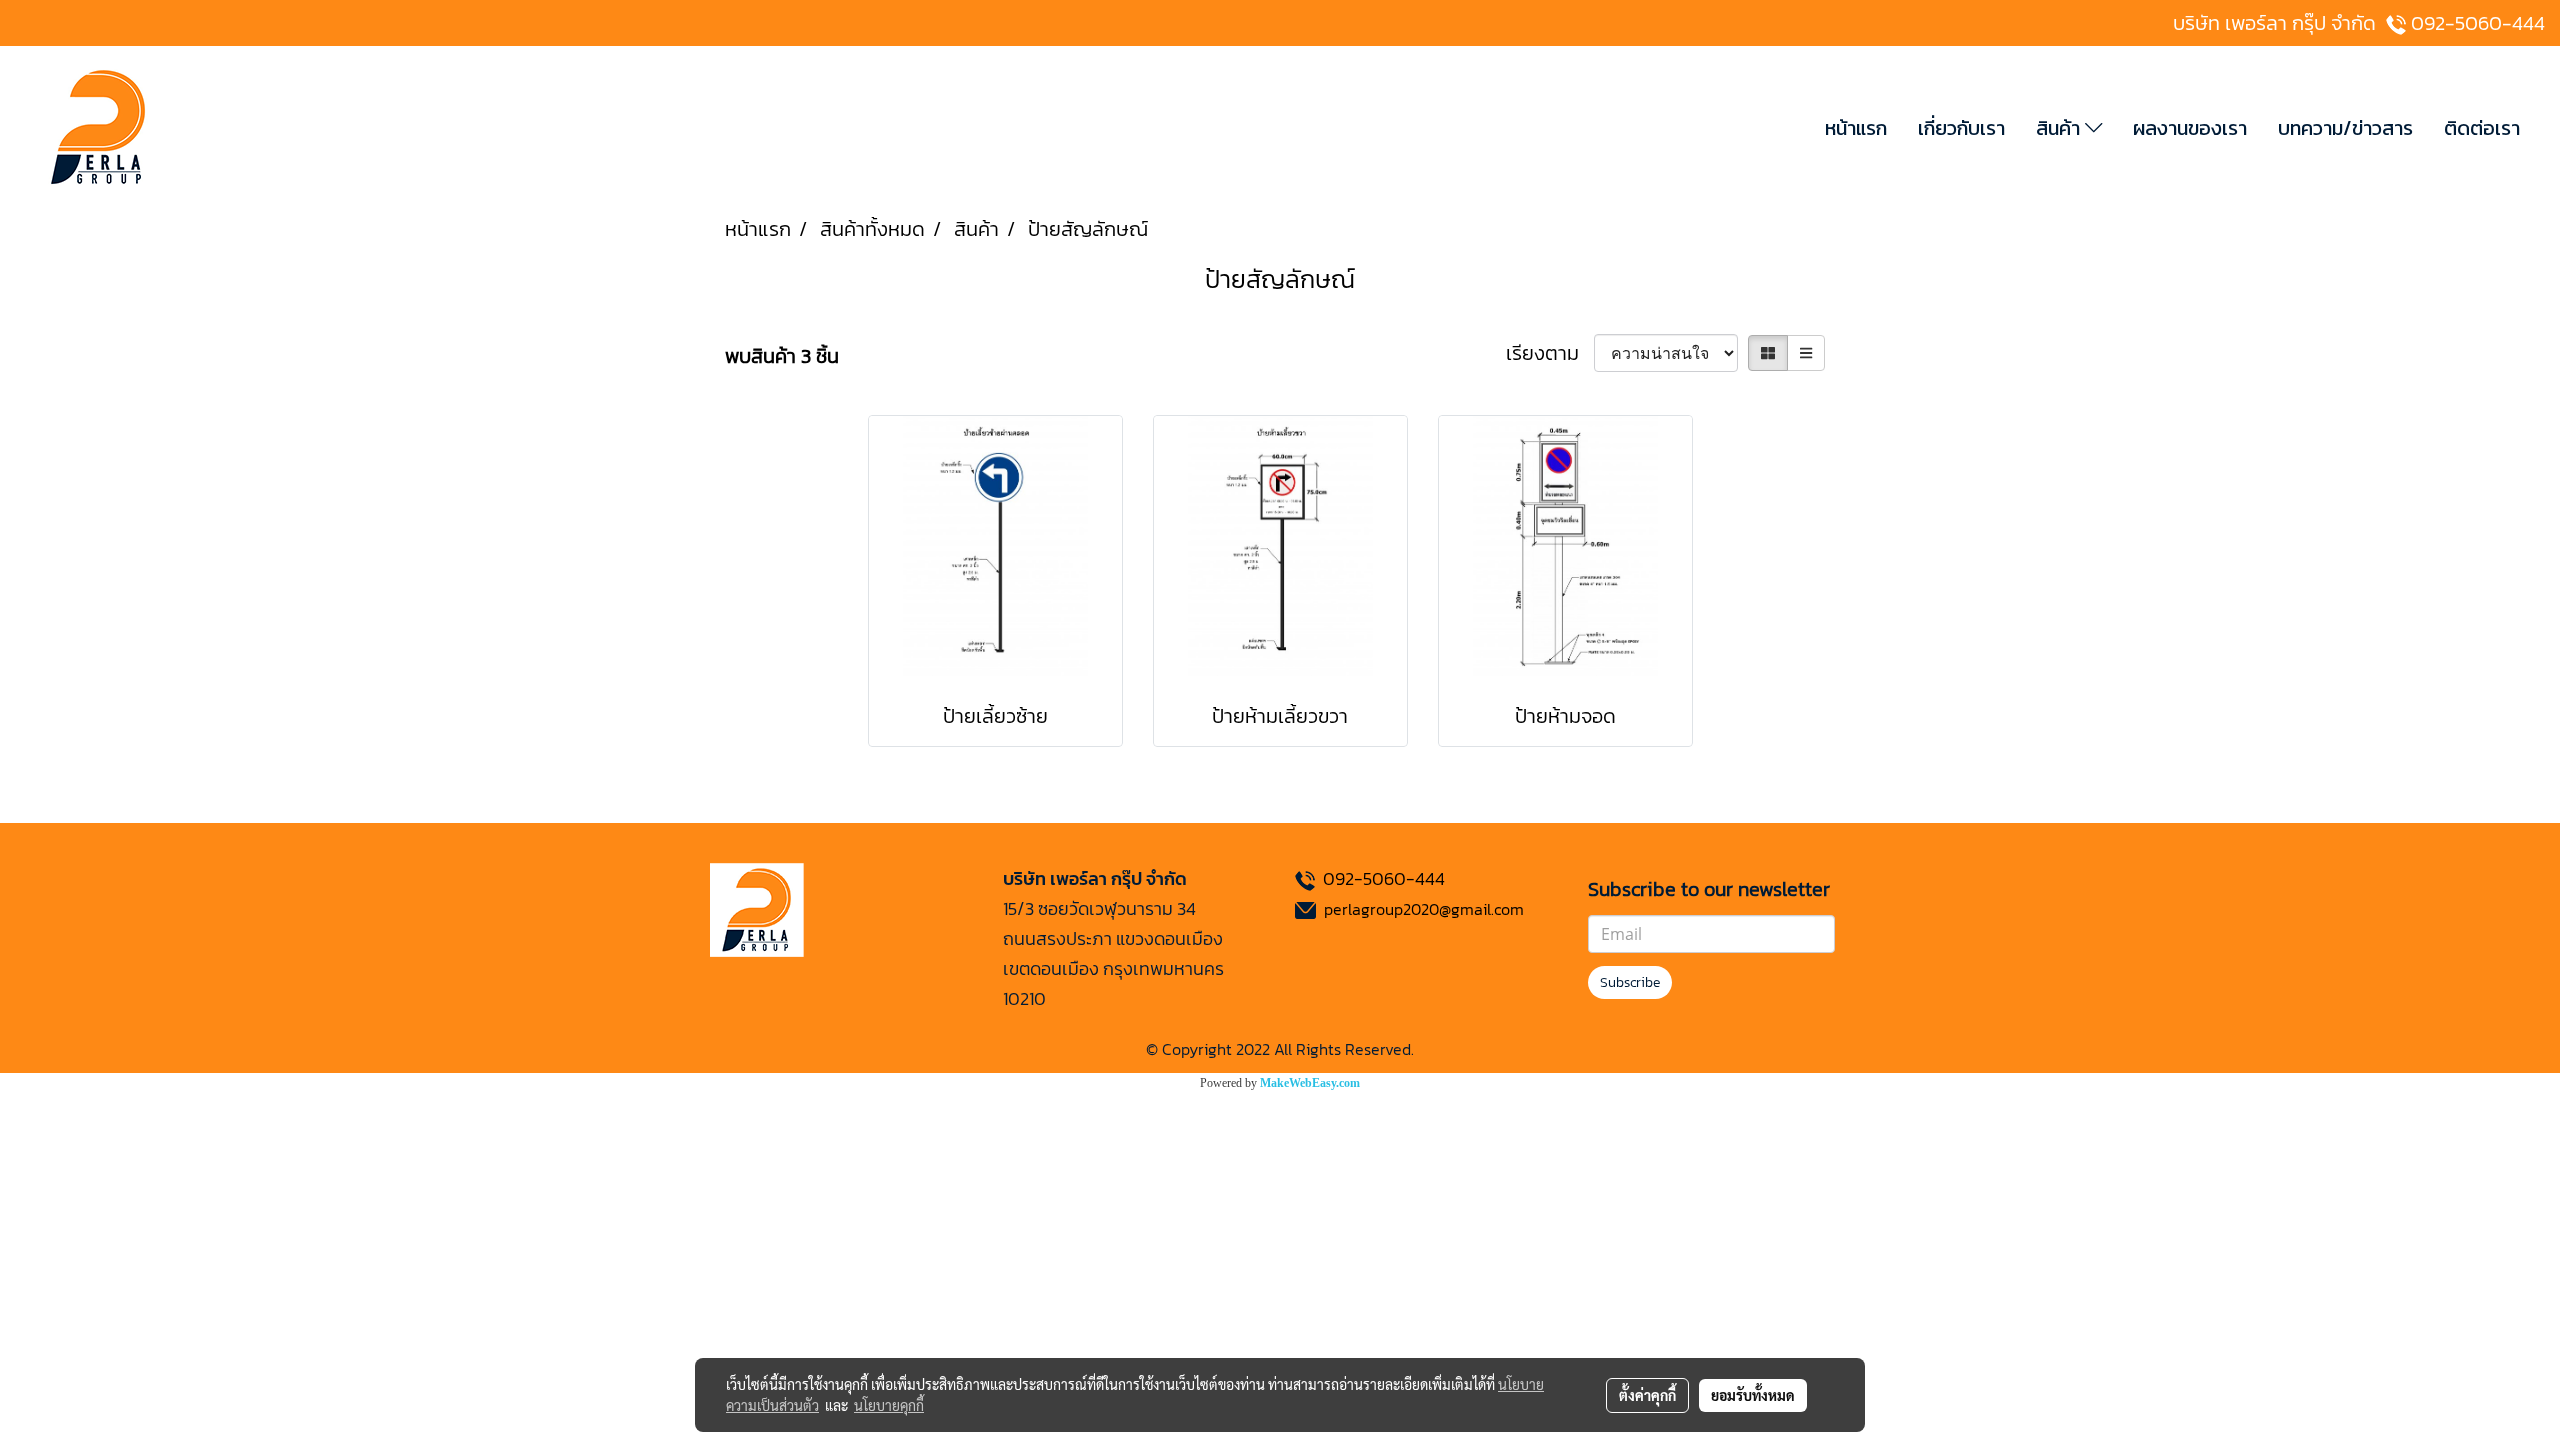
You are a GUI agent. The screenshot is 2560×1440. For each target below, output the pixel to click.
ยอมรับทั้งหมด (1753, 1395)
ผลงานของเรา (2190, 128)
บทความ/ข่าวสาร (2345, 128)
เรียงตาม (1550, 353)
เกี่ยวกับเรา (1961, 128)
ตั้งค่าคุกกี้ (1647, 1395)
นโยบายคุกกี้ (889, 1405)
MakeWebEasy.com (1310, 1083)
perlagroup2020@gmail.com (1424, 909)
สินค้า (2060, 128)
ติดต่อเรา (2482, 128)
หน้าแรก (1856, 128)
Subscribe (1630, 982)
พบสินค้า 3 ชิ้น (782, 356)
